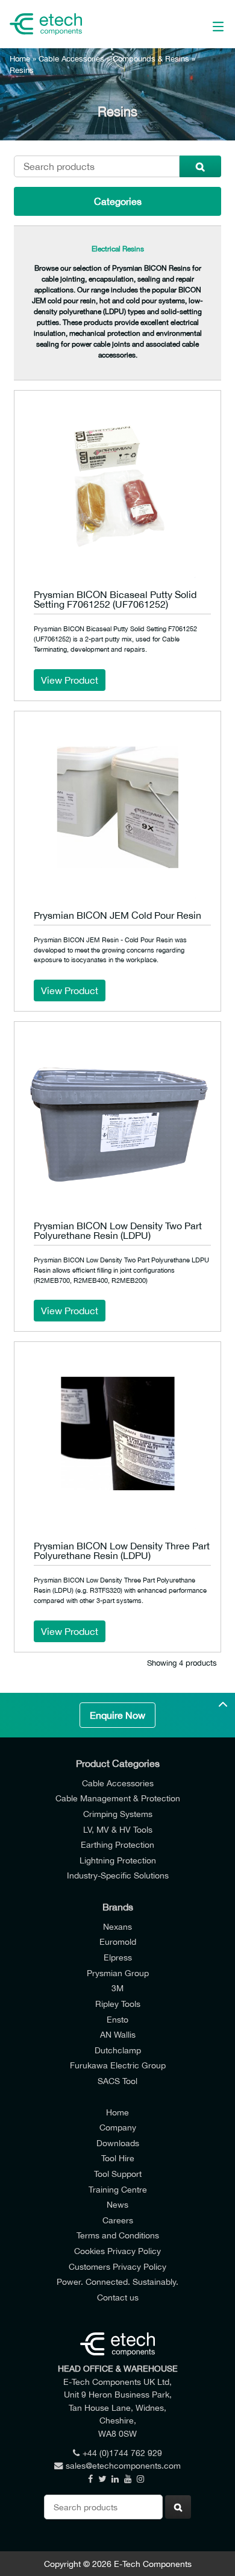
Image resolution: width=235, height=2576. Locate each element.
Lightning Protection (118, 1860)
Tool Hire (118, 2158)
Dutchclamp (118, 2050)
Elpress (118, 1957)
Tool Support (118, 2174)
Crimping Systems (118, 1814)
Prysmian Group (118, 1973)
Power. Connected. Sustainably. (117, 2282)
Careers (118, 2220)
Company (118, 2127)
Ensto (117, 2019)
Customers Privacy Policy (117, 2266)
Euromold (118, 1941)
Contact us (118, 2297)
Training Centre (118, 2189)
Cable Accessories (71, 59)
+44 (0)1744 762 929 (122, 2453)
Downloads (118, 2143)
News (117, 2204)
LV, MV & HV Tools (118, 1829)
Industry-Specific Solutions (118, 1875)
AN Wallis (118, 2034)
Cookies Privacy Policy (117, 2251)
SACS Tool (117, 2081)
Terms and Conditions (118, 2235)
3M (117, 1988)
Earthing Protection (117, 1844)
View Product (70, 680)
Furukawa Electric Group (118, 2065)
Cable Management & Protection (118, 1798)
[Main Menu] (204, 24)
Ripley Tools (118, 2004)
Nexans (117, 1926)
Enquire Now (117, 1715)
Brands (118, 1907)
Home (20, 59)
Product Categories (118, 1763)
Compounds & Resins (151, 59)
